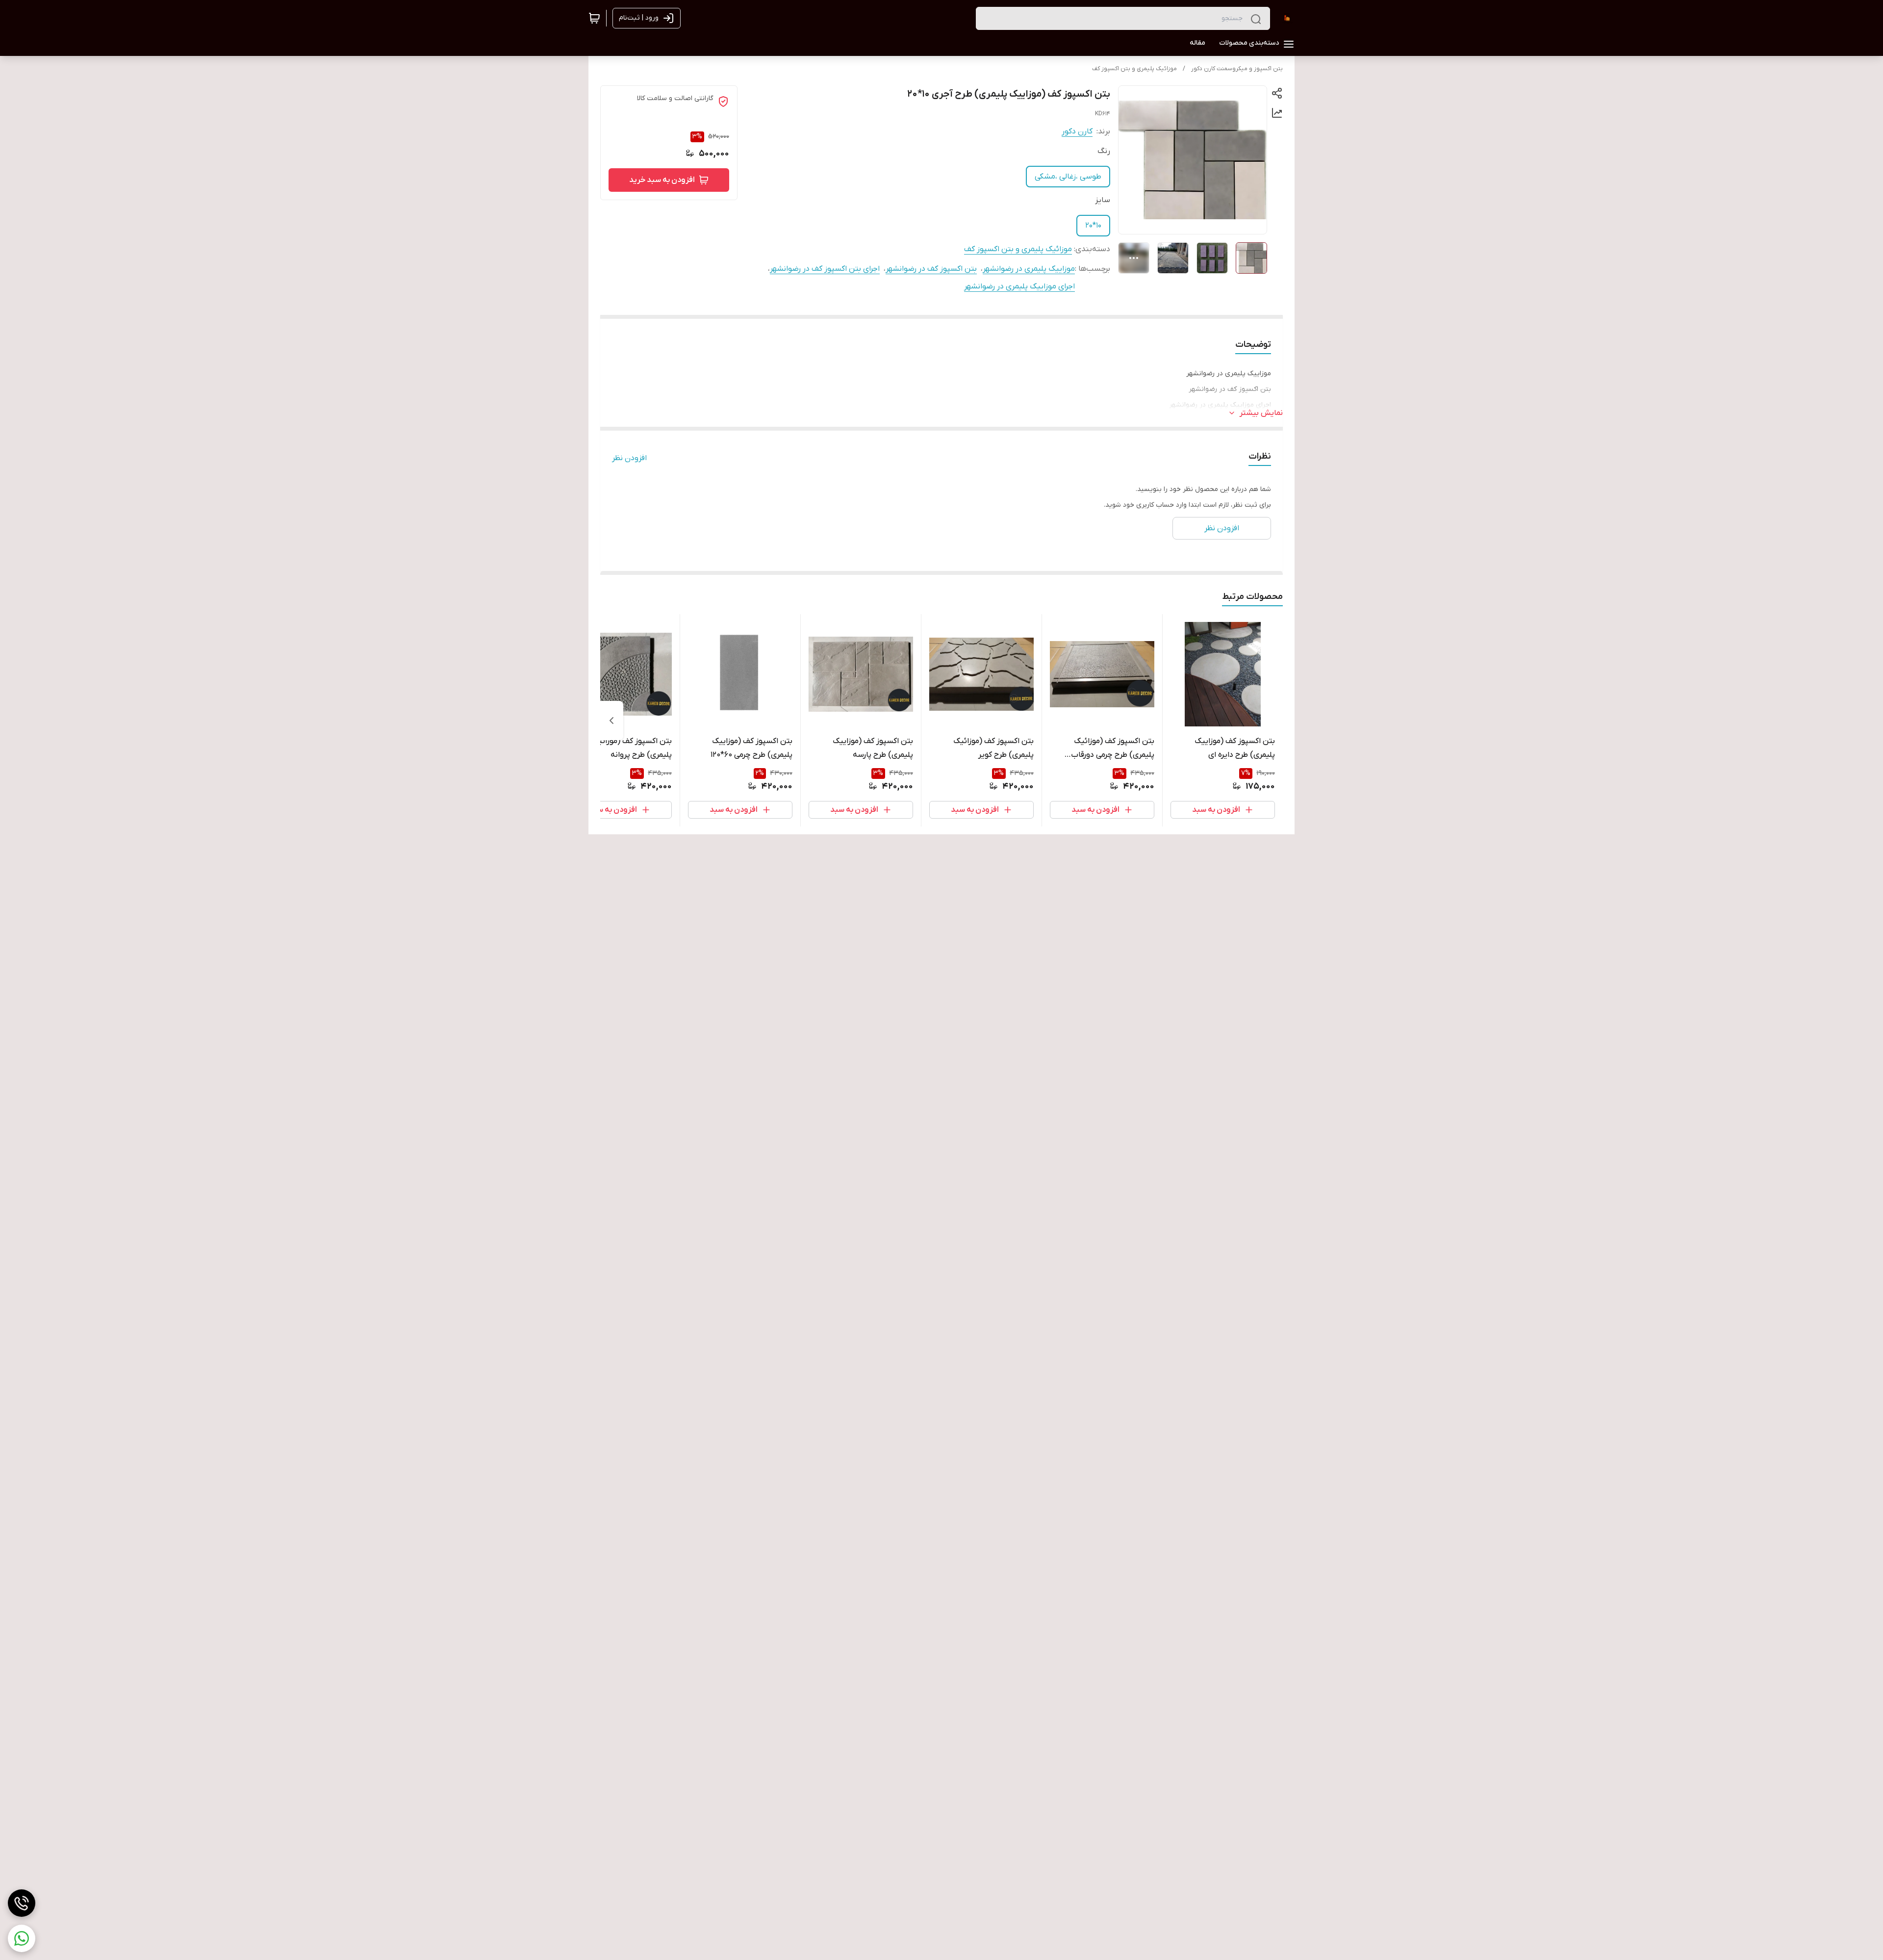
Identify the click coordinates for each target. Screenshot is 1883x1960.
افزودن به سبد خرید (662, 180)
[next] (611, 721)
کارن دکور (1077, 131)
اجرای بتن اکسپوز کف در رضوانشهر (825, 269)
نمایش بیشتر (1261, 413)
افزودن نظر (629, 458)
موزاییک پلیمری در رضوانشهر (1029, 269)
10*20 (1093, 226)
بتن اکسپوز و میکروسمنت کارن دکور (1237, 69)
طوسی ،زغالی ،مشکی (1068, 177)
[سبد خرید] (594, 18)
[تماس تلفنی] (22, 1903)
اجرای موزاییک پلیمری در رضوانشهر (1019, 286)
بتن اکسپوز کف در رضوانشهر (931, 269)
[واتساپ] (22, 1938)
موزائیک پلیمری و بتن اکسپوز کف (1134, 69)
